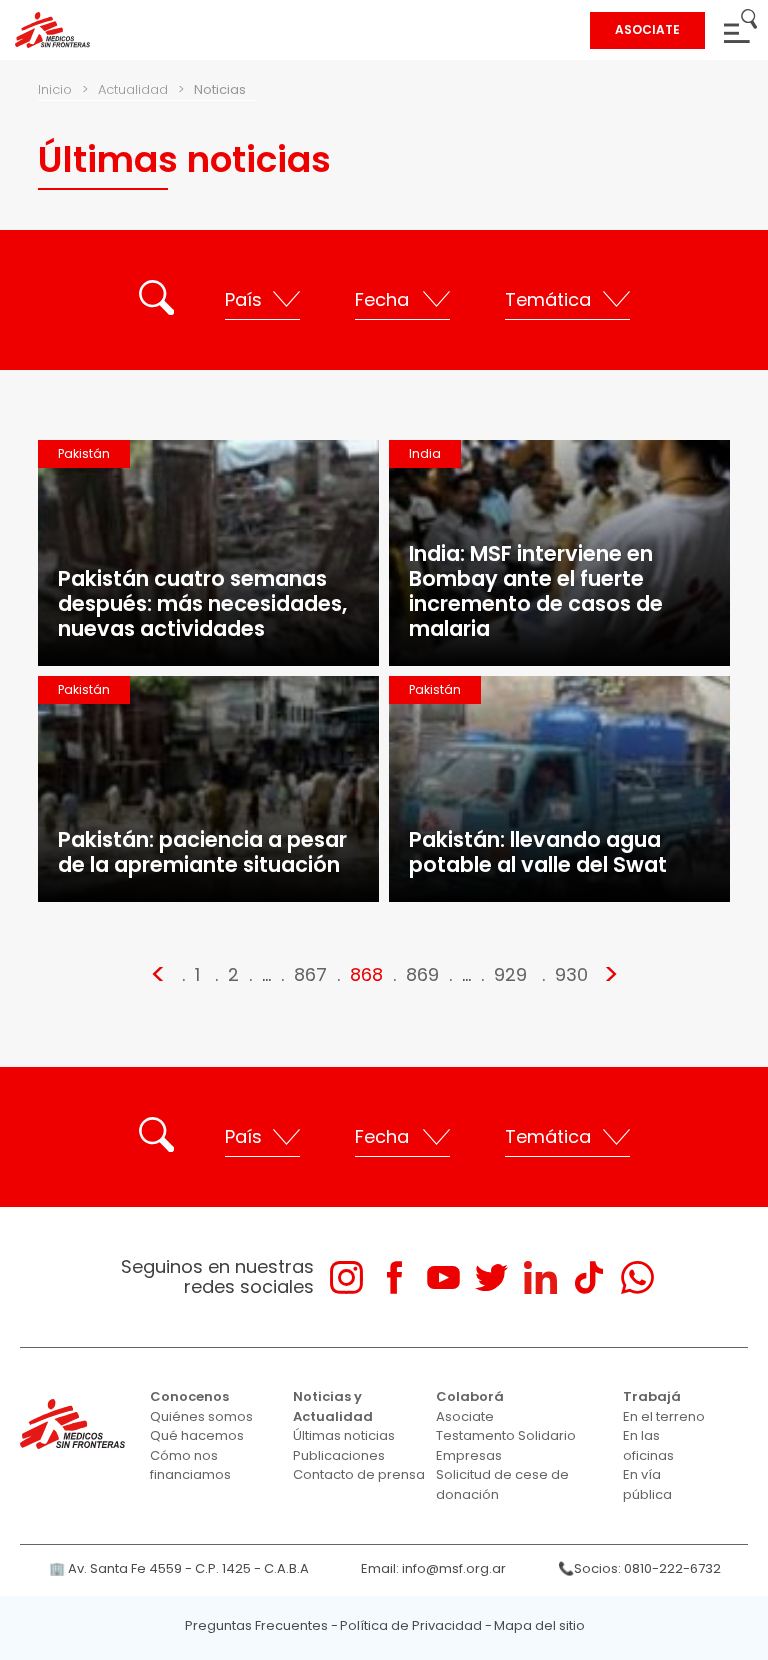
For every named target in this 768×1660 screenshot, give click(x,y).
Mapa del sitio (539, 1625)
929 (510, 974)
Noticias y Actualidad (333, 1406)
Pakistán (84, 453)
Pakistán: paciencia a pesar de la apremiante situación (202, 852)
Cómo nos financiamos (190, 1465)
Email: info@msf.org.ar (433, 1568)
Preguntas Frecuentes (256, 1625)
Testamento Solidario (506, 1435)
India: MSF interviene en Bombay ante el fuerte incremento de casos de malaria (536, 591)
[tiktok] (588, 1277)
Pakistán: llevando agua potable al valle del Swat (538, 852)
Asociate (465, 1416)
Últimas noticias (344, 1435)
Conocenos (189, 1396)
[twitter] (491, 1277)
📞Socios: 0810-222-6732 (639, 1568)
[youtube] (443, 1277)
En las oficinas (648, 1445)
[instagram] (346, 1277)
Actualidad (133, 89)
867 (310, 974)
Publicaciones (339, 1455)
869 (422, 974)
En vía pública (647, 1484)
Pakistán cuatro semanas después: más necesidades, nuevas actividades (202, 603)
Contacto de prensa (359, 1474)
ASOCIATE (647, 29)
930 (571, 974)
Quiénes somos (201, 1416)
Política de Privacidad (411, 1625)
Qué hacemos (197, 1435)
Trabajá (652, 1396)
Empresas (469, 1455)
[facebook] (394, 1277)
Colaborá (470, 1396)
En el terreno (664, 1416)
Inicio (55, 89)
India (425, 453)
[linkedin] (540, 1277)
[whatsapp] (637, 1277)
